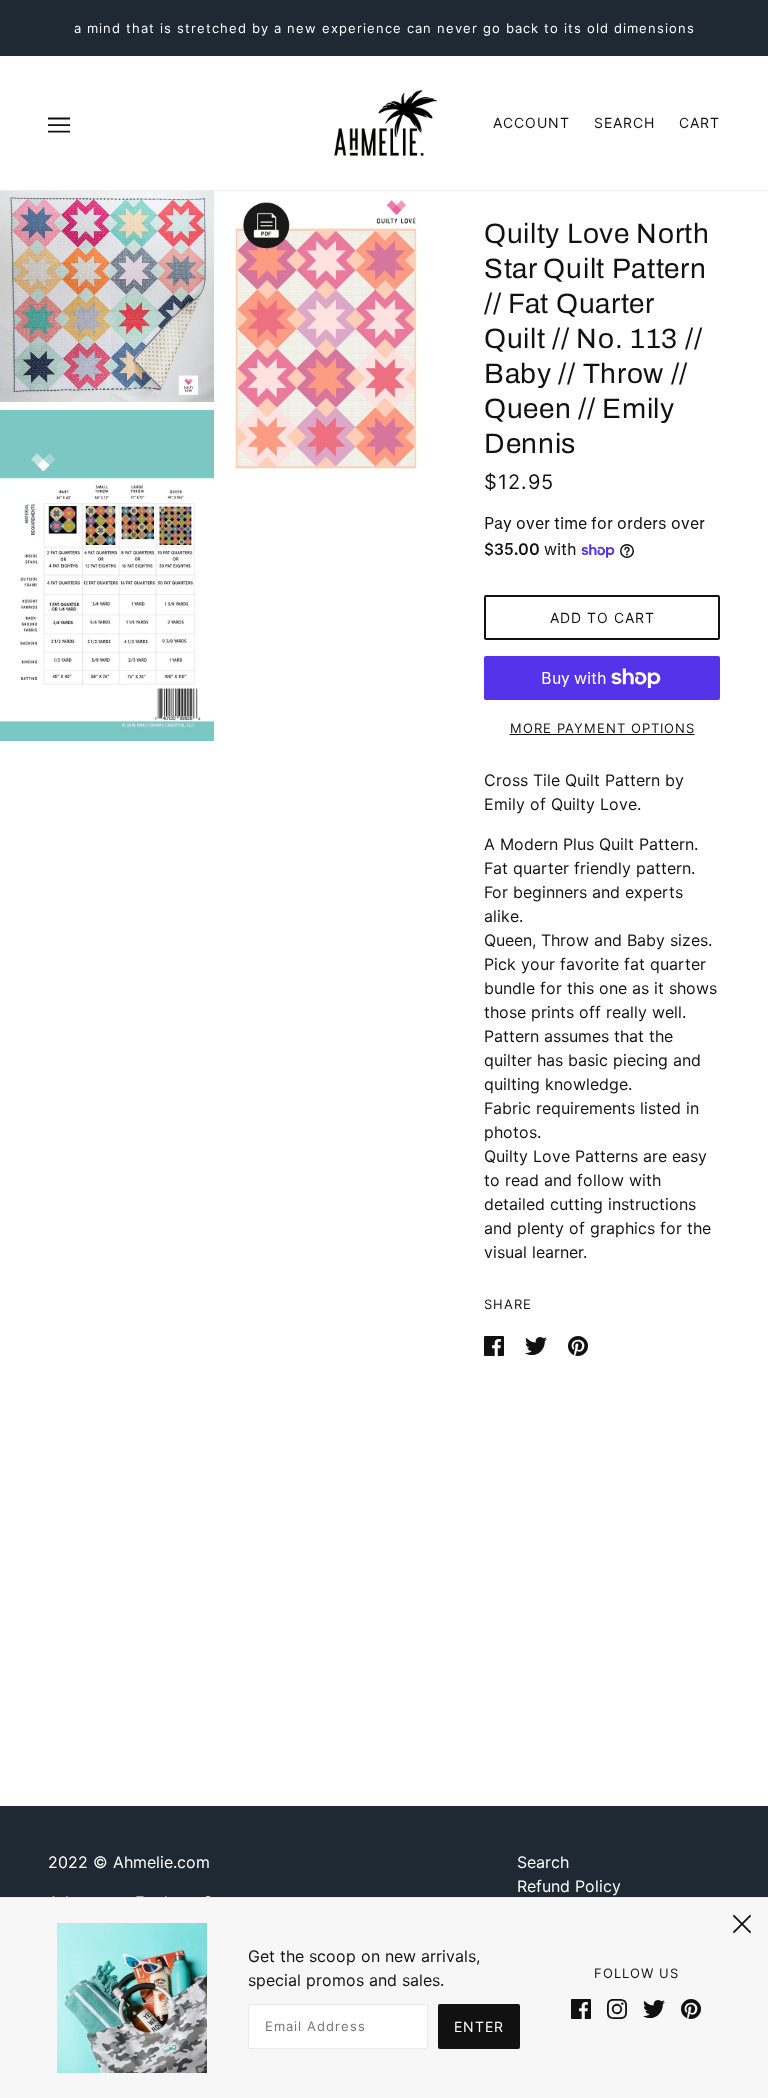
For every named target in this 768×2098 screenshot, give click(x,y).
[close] (742, 1921)
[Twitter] (654, 2007)
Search (624, 122)
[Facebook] (585, 2007)
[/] (384, 121)
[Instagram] (617, 2007)
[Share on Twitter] (538, 1344)
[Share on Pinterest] (578, 1344)
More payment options (602, 728)
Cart (699, 122)
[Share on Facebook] (496, 1344)
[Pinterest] (687, 2007)
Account (531, 122)
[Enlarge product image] (107, 296)
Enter (479, 2026)
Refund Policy (569, 1886)
